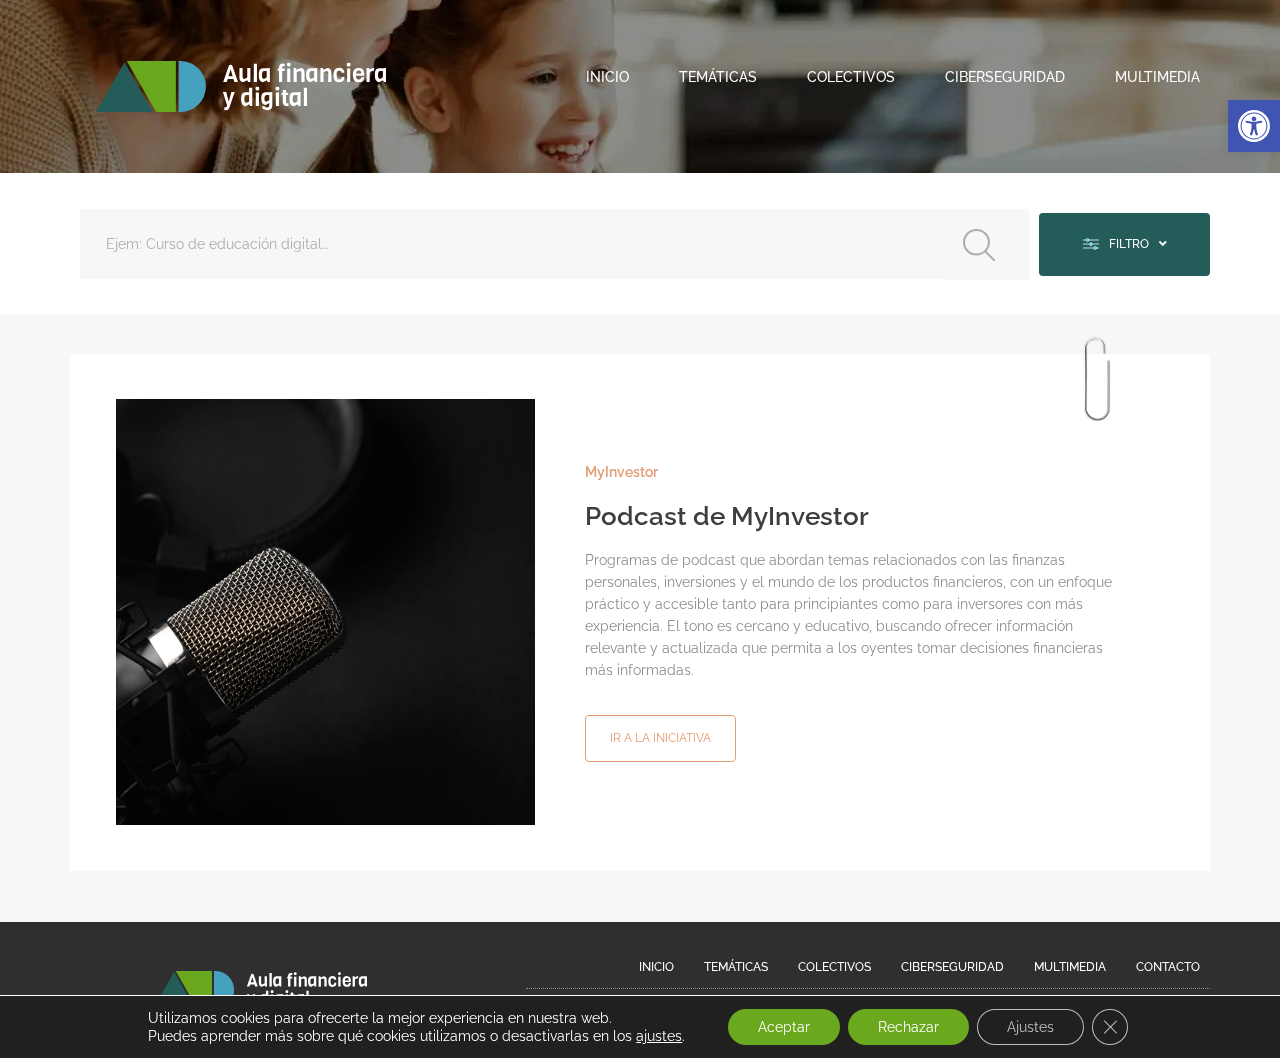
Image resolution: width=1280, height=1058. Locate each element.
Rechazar (908, 1027)
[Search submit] (987, 244)
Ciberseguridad (1005, 77)
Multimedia (1157, 77)
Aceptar (784, 1027)
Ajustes (1030, 1027)
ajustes (659, 1036)
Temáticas (718, 77)
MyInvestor (621, 472)
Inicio (607, 77)
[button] (1254, 126)
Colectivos (851, 77)
